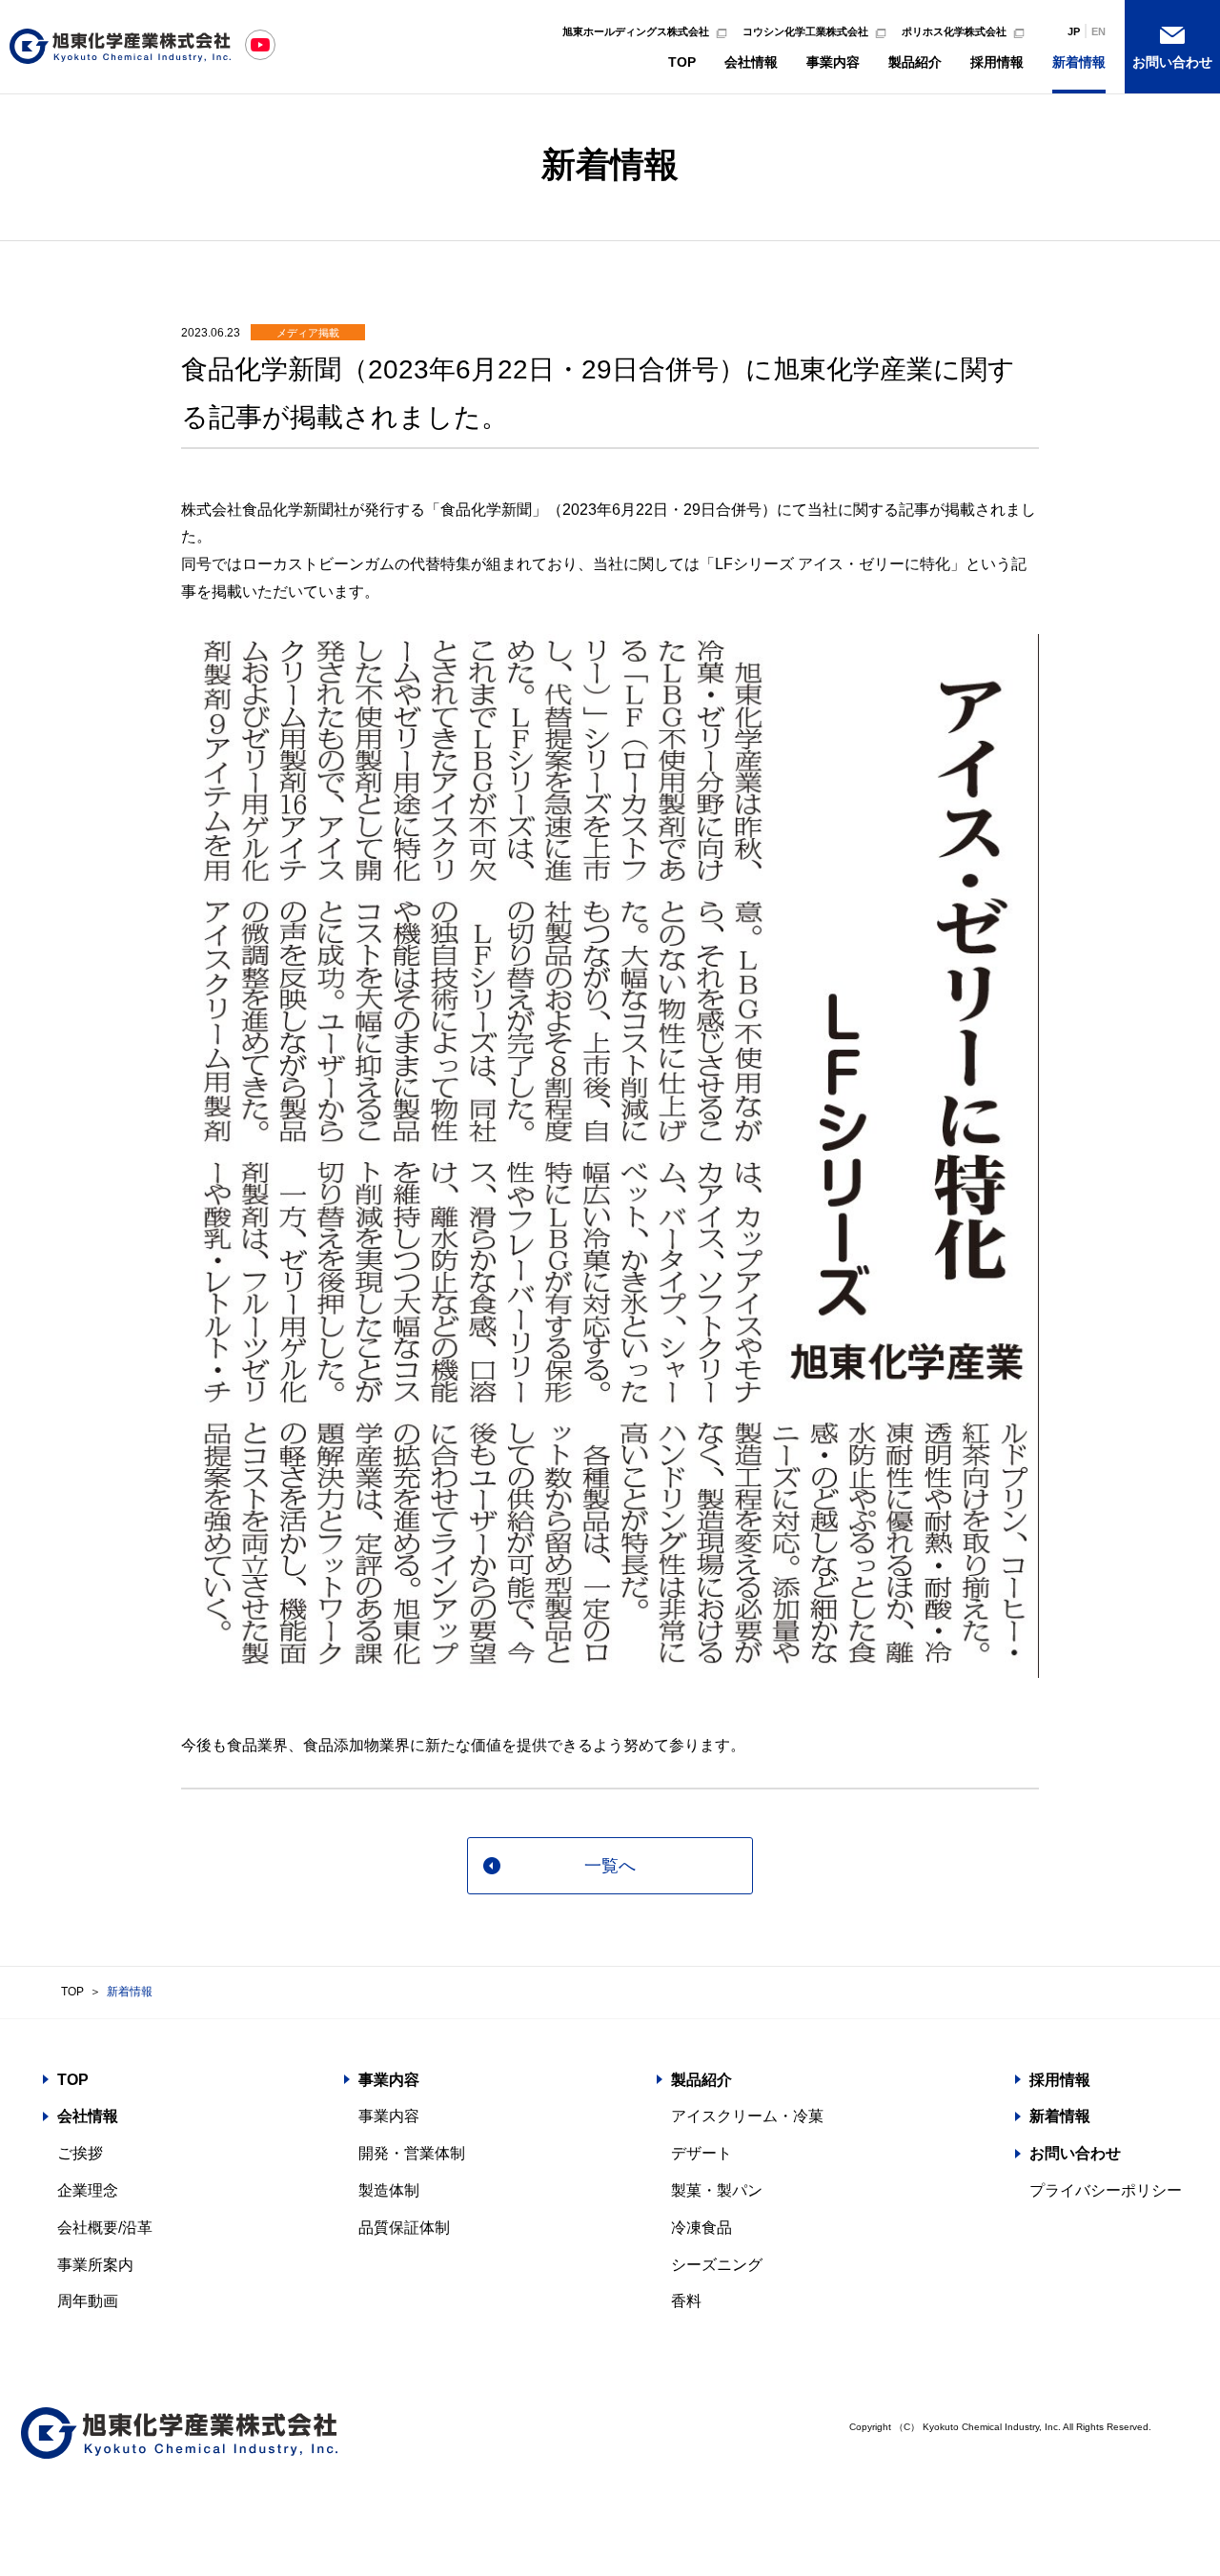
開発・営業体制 (412, 2153)
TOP (682, 62)
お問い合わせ (1172, 62)
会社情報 (751, 62)
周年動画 (88, 2301)
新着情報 (1079, 62)
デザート (701, 2153)
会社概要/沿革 (105, 2228)
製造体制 (389, 2190)
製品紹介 (915, 62)
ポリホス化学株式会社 (954, 31)
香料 (686, 2301)
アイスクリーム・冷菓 (747, 2116)
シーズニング (717, 2265)
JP (1074, 31)
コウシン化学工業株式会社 (805, 31)
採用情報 (997, 62)
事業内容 (833, 62)
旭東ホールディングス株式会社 (636, 31)
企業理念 (88, 2190)
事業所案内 (95, 2265)
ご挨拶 (80, 2153)
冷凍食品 (701, 2228)
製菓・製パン (717, 2190)
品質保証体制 (404, 2228)
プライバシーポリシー (1106, 2190)
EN (1098, 31)
